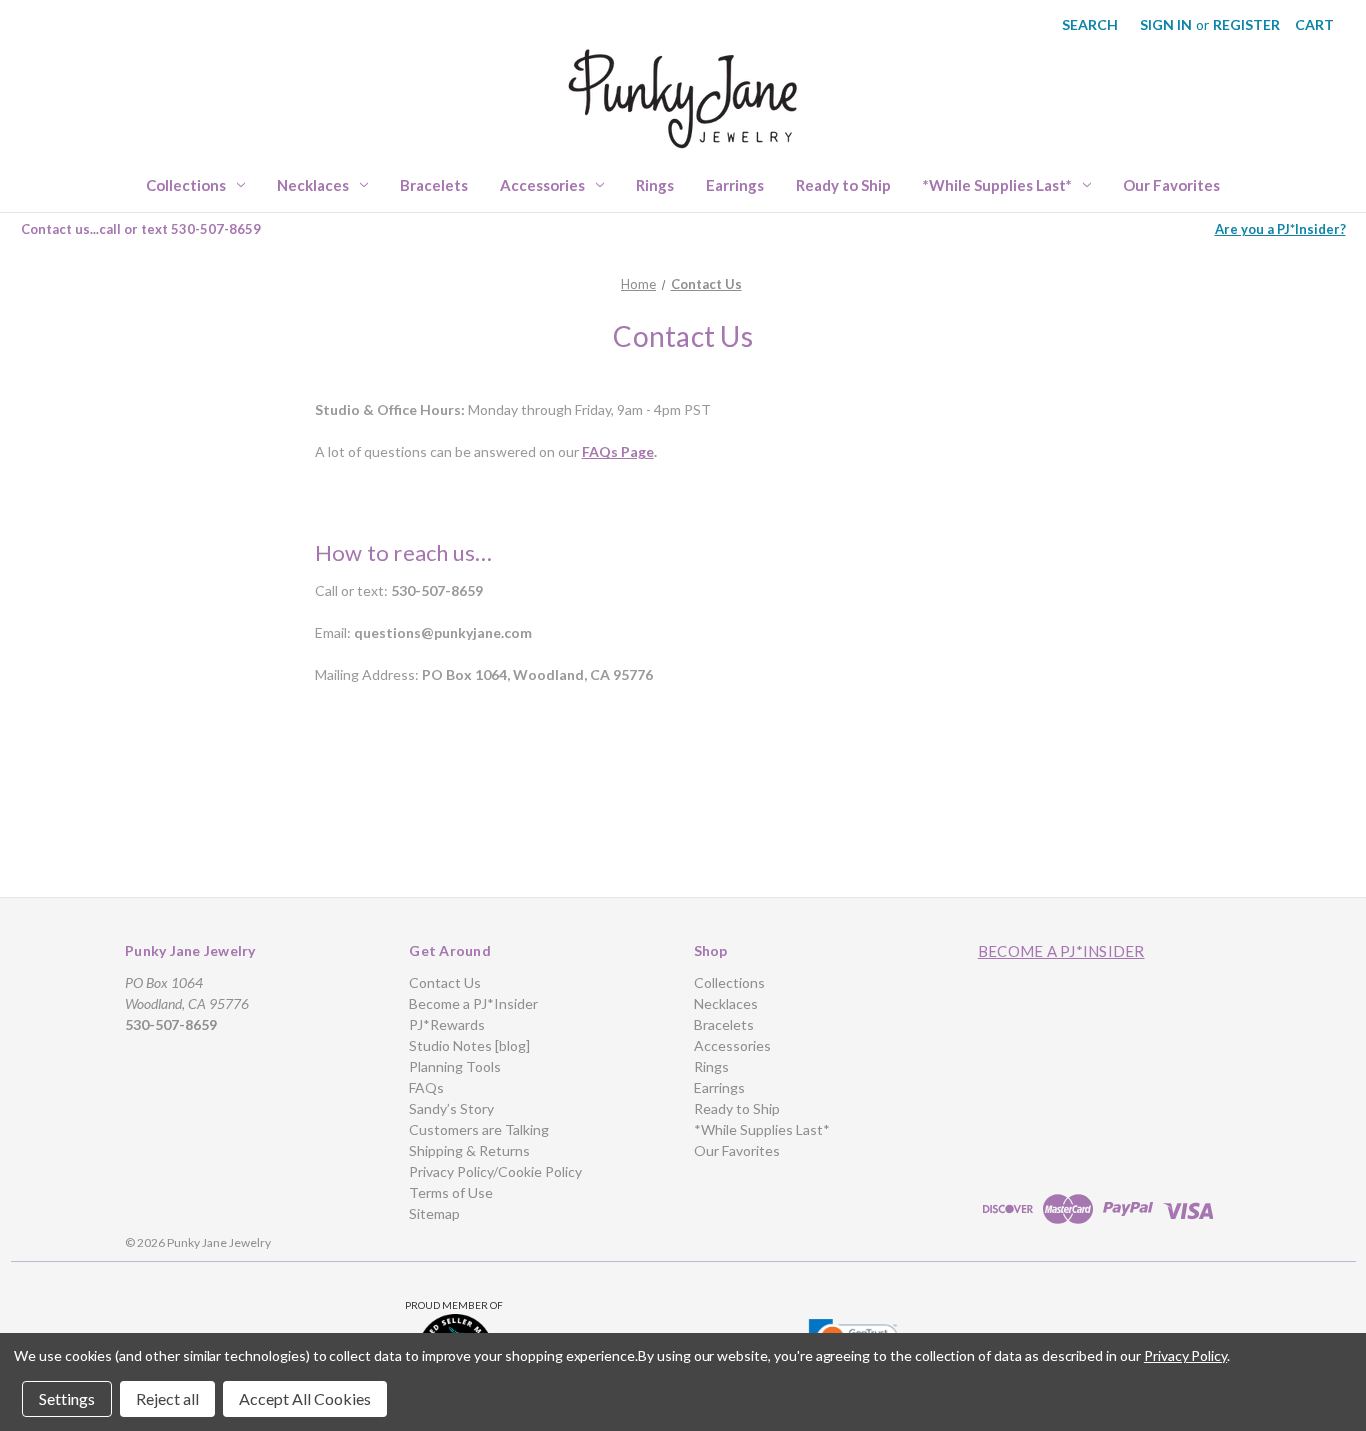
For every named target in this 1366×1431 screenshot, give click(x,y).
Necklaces (313, 185)
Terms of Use (451, 1192)
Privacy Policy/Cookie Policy (495, 1171)
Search (1090, 24)
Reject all (167, 1398)
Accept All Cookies (305, 1398)
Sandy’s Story (451, 1108)
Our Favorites (1171, 185)
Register (1246, 24)
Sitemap (434, 1213)
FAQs (426, 1087)
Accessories (542, 185)
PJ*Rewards (447, 1024)
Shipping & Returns (469, 1150)
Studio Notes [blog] (469, 1045)
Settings (67, 1398)
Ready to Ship (843, 185)
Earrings (735, 185)
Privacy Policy (1185, 1355)
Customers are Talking (479, 1129)
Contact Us (445, 982)
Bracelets (434, 185)
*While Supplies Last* (997, 185)
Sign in (1166, 24)
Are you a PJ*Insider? (1280, 229)
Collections (186, 185)
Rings (655, 185)
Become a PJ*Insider (473, 1003)
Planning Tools (455, 1066)
